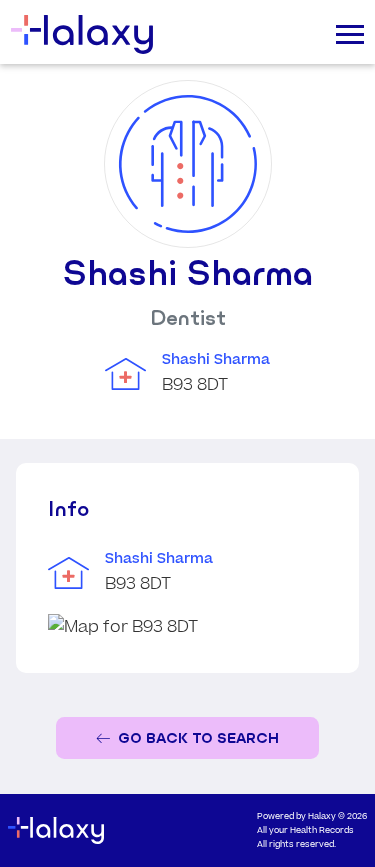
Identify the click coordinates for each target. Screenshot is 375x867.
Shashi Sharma (216, 360)
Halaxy (322, 816)
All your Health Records (305, 830)
